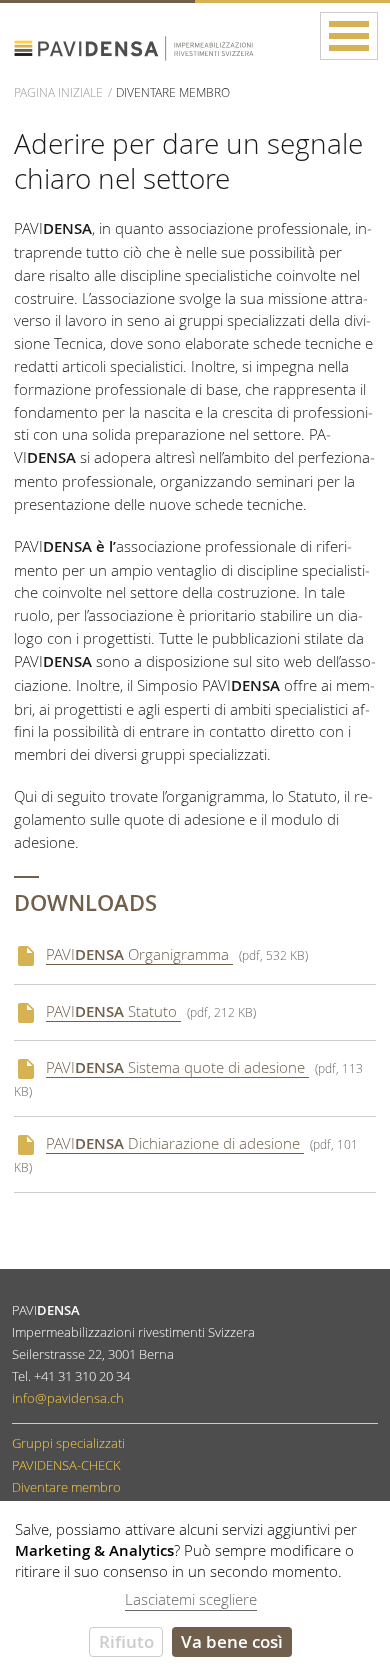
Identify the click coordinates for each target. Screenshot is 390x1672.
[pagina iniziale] (154, 44)
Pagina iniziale (58, 92)
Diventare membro (66, 1487)
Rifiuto (126, 1641)
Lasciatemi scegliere (191, 1599)
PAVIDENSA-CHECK (66, 1465)
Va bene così (232, 1641)
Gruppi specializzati (68, 1443)
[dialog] (195, 1586)
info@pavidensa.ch (68, 1398)
